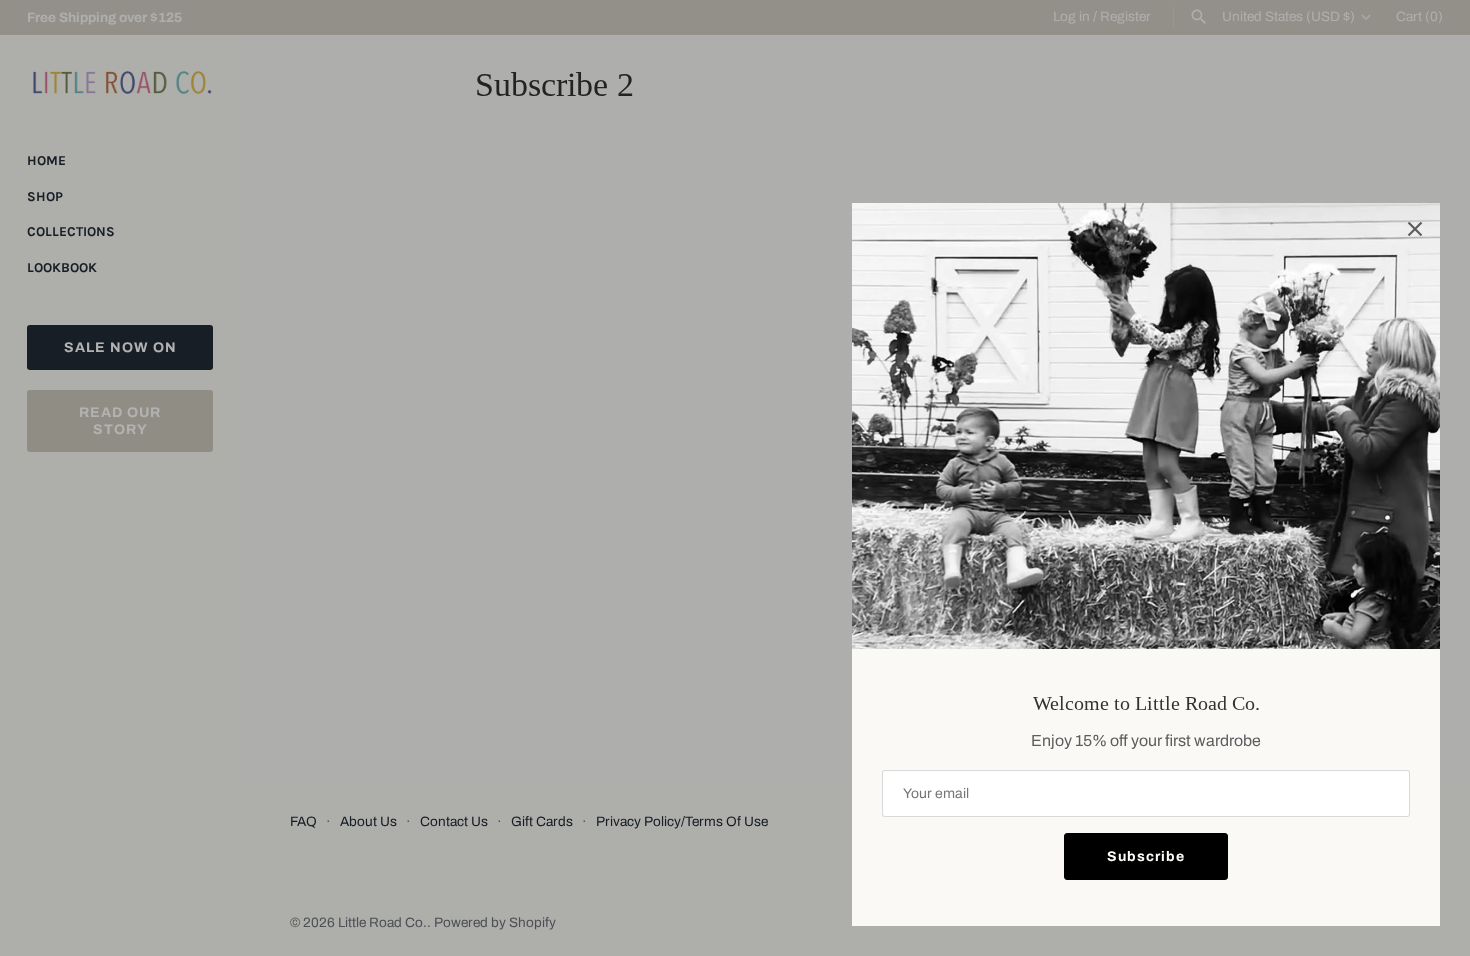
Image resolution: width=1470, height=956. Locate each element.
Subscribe (1146, 856)
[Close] (1415, 228)
